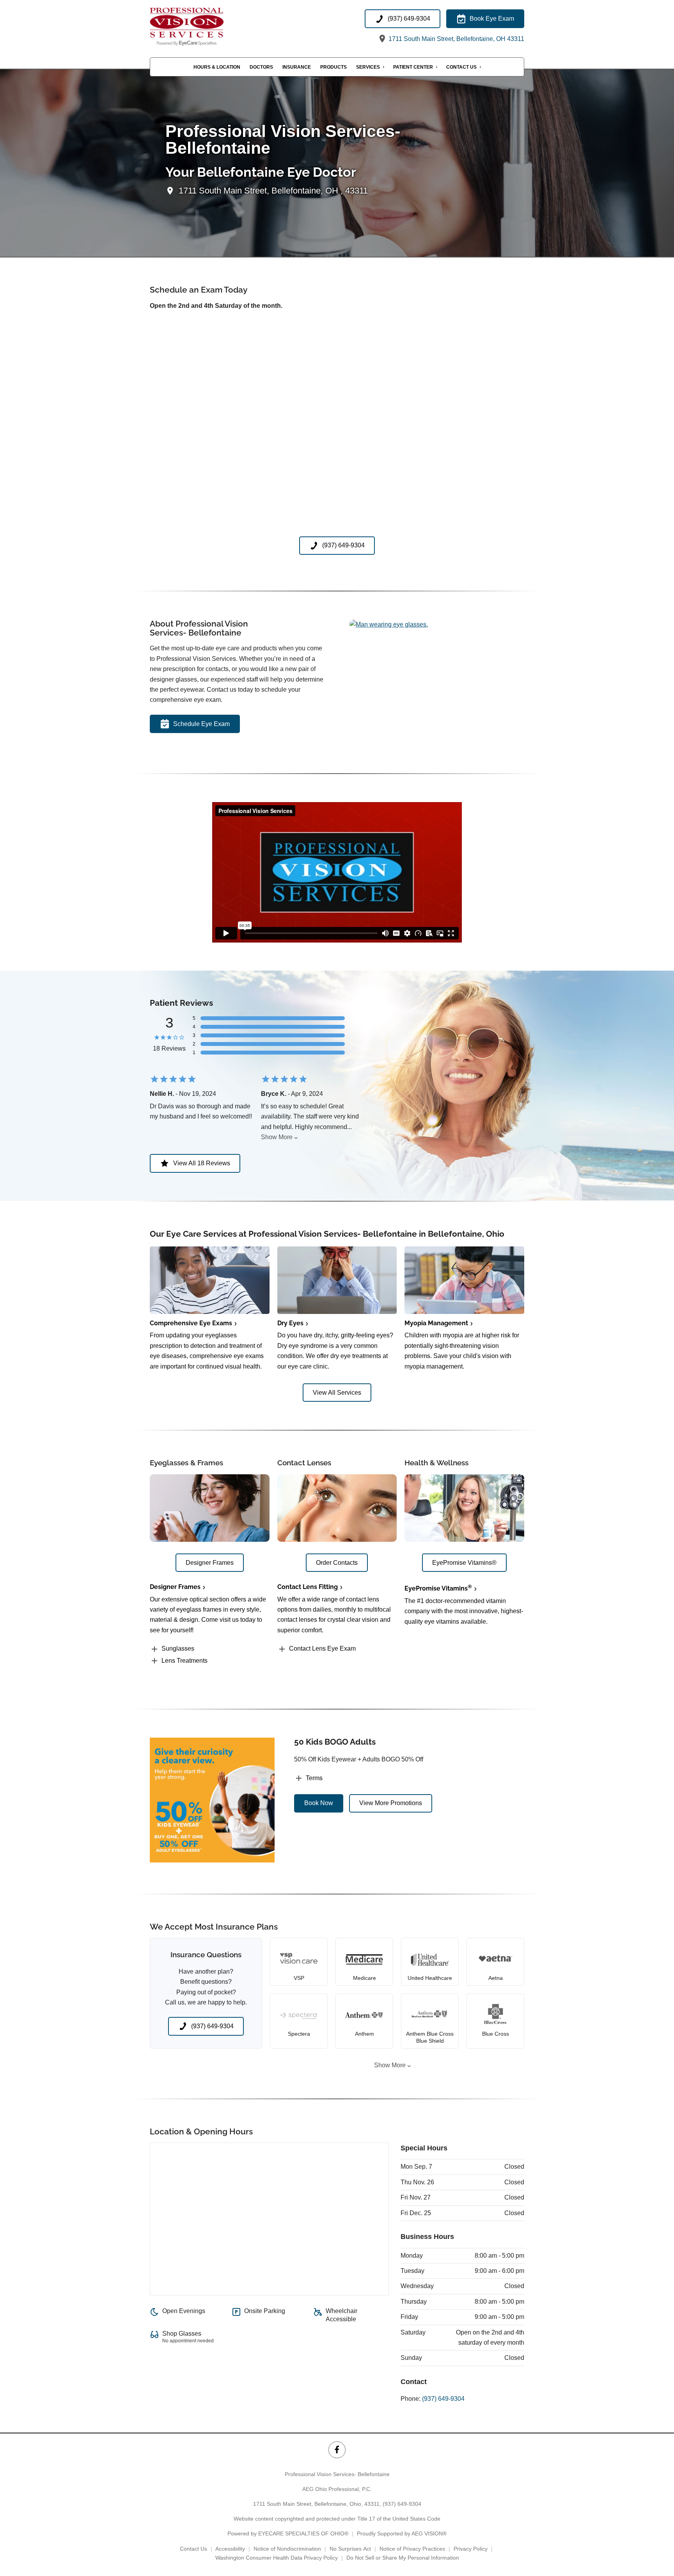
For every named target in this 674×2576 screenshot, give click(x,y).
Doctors (261, 67)
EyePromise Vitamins (438, 1588)
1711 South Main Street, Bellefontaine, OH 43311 (456, 39)
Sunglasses (178, 1648)
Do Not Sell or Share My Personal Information (403, 2558)
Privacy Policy (471, 2549)
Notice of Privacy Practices (412, 2549)
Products (333, 67)
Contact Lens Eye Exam (322, 1648)
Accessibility (230, 2549)
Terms (314, 1778)
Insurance (297, 67)
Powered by (288, 2533)
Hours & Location (217, 67)
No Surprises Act (350, 2549)
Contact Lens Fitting (308, 1587)
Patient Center (413, 67)
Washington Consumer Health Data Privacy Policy (277, 2558)
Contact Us (461, 67)
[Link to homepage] (199, 27)
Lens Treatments (184, 1661)
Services (368, 67)
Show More (277, 1137)
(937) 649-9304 (443, 2399)
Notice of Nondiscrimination (287, 2549)
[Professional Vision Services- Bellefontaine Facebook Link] (337, 2450)
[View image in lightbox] (389, 624)
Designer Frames (175, 1587)
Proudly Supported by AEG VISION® (402, 2533)
